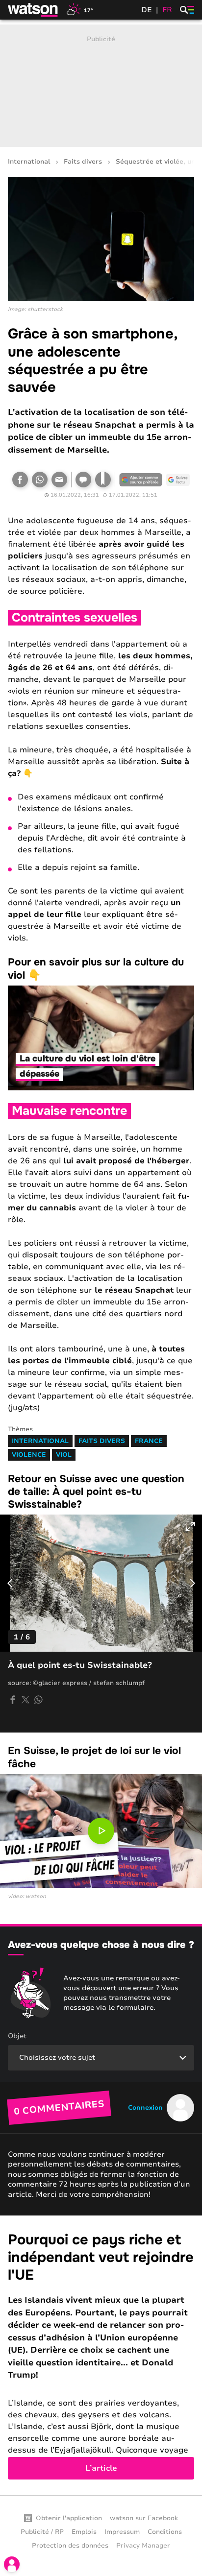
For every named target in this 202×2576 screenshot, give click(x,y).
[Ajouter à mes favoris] (103, 480)
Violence (29, 1455)
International (29, 162)
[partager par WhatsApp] (38, 1700)
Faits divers (83, 162)
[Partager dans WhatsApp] (40, 480)
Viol (64, 1455)
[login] (12, 2564)
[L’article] (101, 2355)
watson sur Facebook (144, 2518)
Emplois (84, 2532)
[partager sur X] (25, 1700)
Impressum (122, 2532)
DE (147, 10)
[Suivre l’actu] (178, 480)
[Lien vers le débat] (83, 480)
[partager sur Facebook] (13, 1700)
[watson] (33, 10)
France (149, 1441)
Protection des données (70, 2546)
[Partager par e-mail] (59, 480)
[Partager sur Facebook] (20, 480)
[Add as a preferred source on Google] (141, 480)
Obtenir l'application (69, 2518)
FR (167, 10)
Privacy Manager (143, 2546)
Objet (17, 2036)
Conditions (165, 2532)
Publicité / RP (42, 2532)
